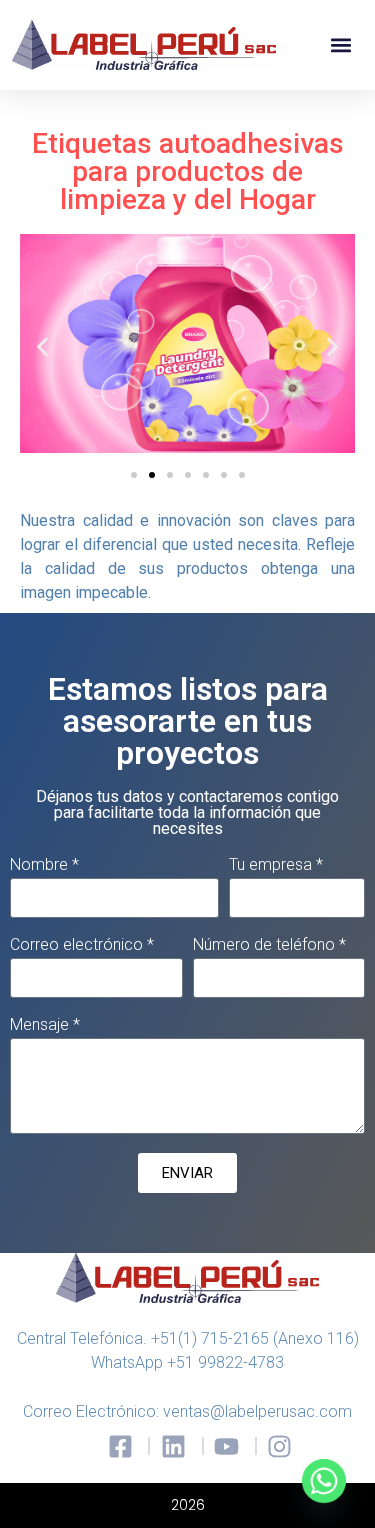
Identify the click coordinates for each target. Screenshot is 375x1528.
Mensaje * (45, 1025)
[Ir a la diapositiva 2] (152, 475)
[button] (341, 45)
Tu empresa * (276, 865)
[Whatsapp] (324, 1481)
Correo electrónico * (82, 945)
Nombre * (44, 865)
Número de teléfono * (269, 945)
